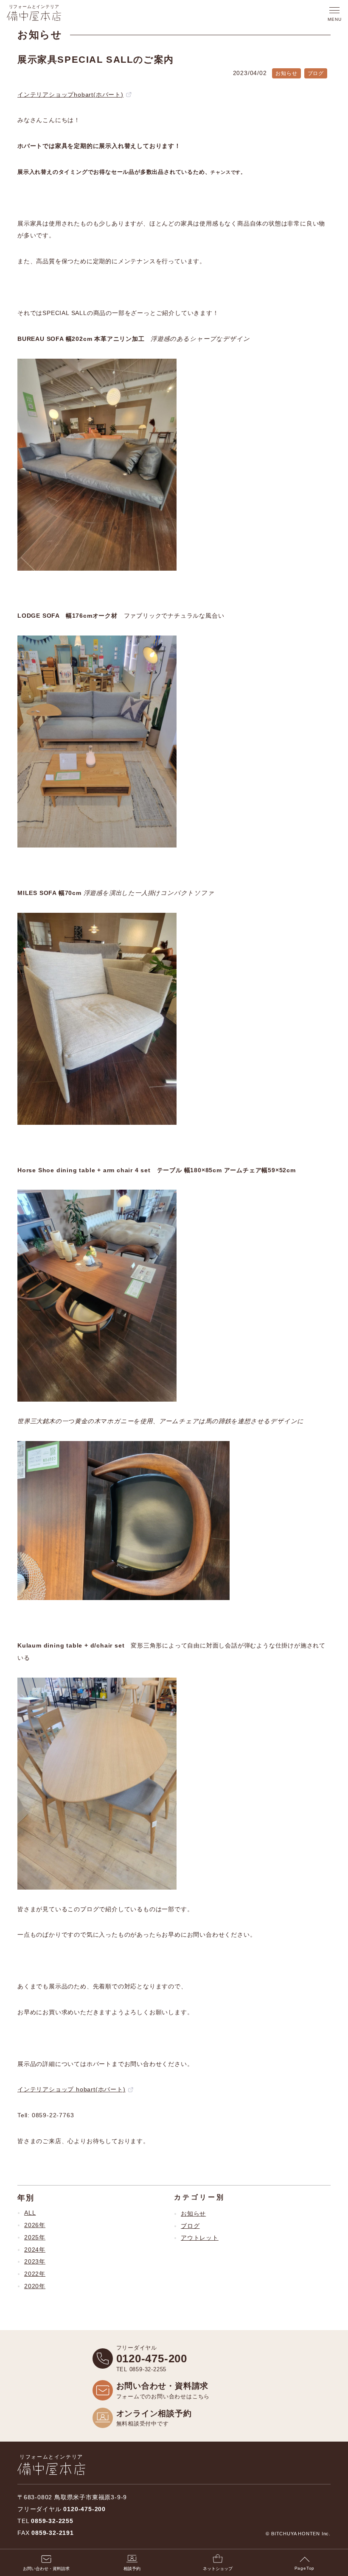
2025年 (35, 2237)
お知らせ (193, 2214)
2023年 (35, 2261)
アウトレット (200, 2238)
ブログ (190, 2226)
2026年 (35, 2225)
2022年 (35, 2274)
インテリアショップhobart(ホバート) (70, 95)
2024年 (35, 2250)
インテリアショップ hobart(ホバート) (72, 2089)
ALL (30, 2213)
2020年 (35, 2286)
